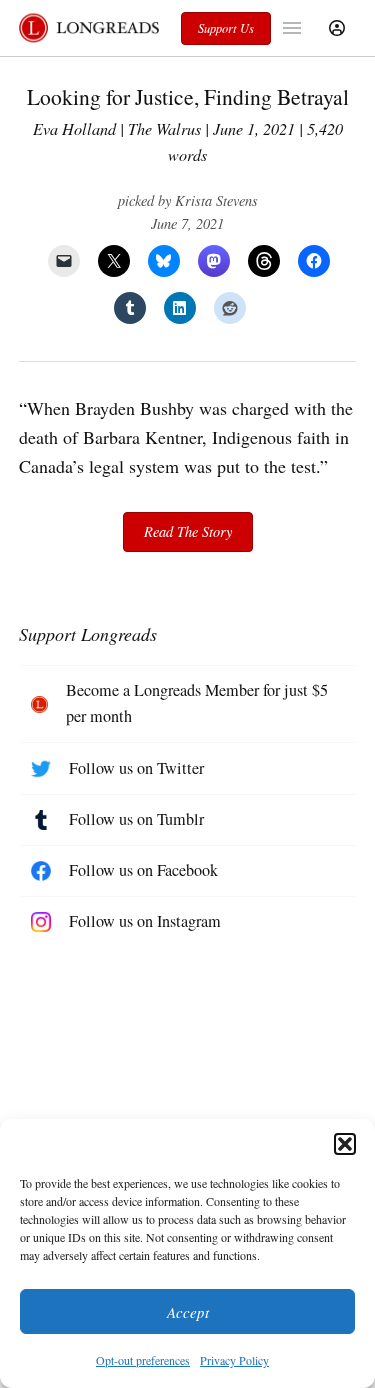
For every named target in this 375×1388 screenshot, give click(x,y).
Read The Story (188, 531)
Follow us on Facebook (143, 870)
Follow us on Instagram (145, 921)
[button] (345, 1144)
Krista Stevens (216, 200)
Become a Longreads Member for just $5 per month (197, 703)
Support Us (226, 28)
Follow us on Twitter (136, 768)
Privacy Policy (234, 1360)
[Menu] (294, 28)
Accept (188, 1312)
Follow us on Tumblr (136, 819)
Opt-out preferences (143, 1360)
